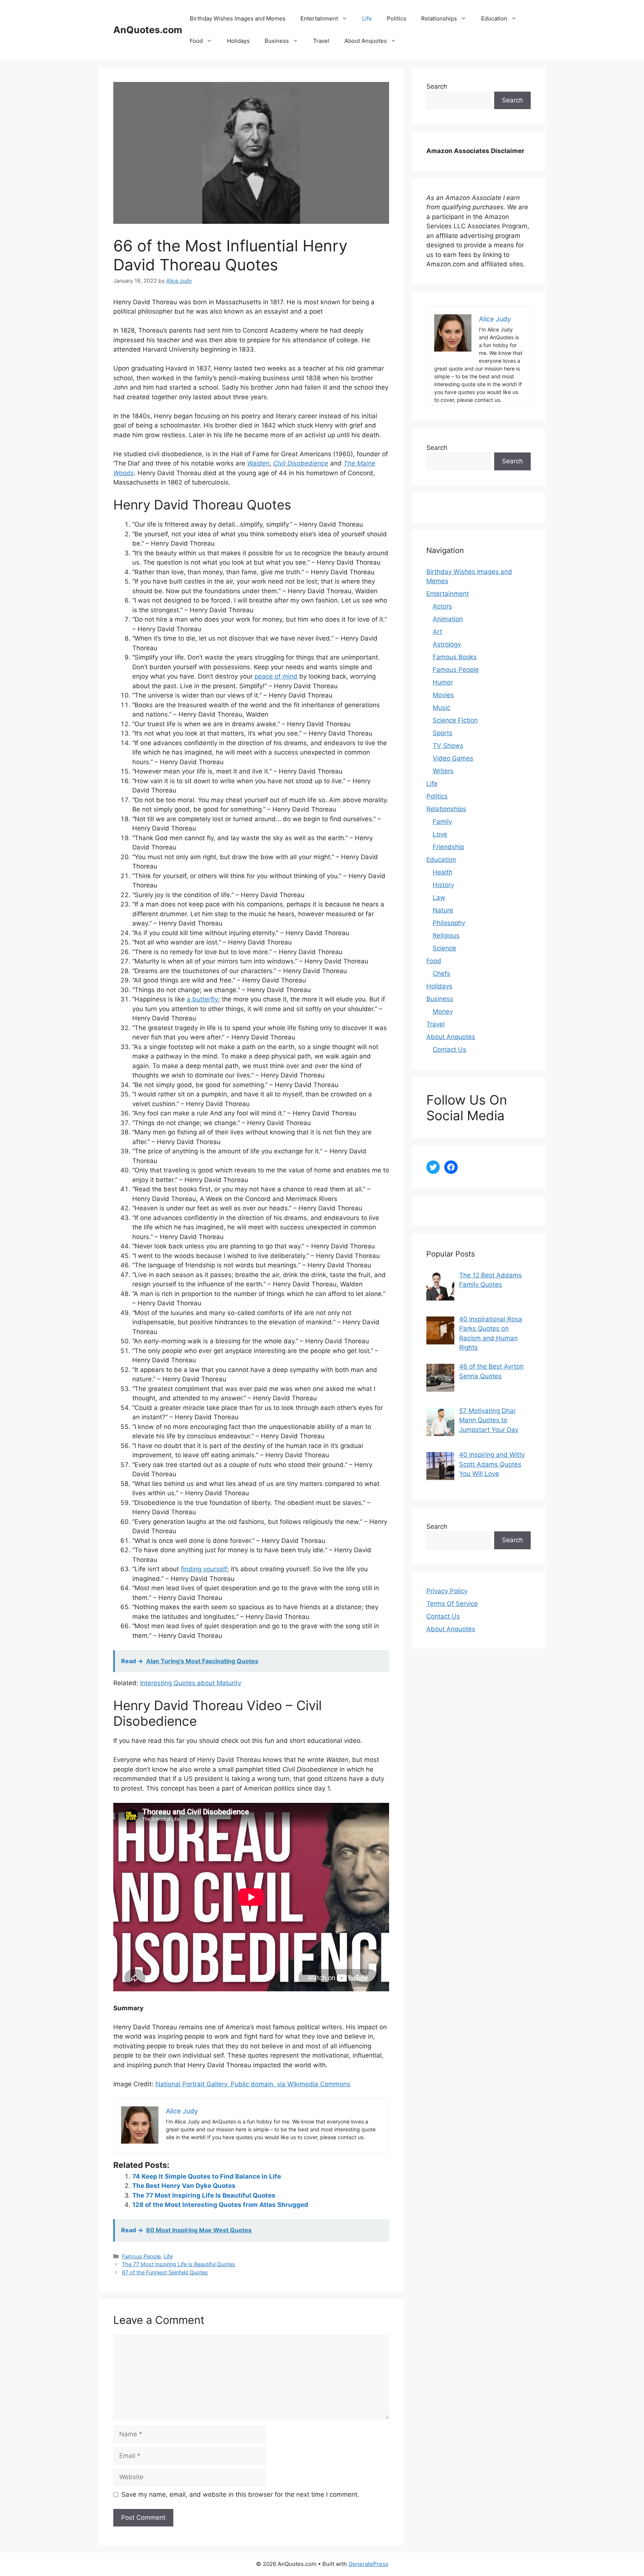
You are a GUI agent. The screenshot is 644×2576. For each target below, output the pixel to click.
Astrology (447, 644)
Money (443, 1011)
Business (277, 41)
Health (443, 872)
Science (444, 948)
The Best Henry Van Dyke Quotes (184, 2186)
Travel (321, 41)
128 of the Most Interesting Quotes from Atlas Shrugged (220, 2205)
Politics (397, 18)
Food (196, 41)
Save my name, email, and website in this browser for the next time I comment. (240, 2494)
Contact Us (449, 1049)
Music (441, 708)
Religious (446, 936)
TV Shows (448, 746)
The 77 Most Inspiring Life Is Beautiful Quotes (204, 2195)
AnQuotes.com (148, 30)
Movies (443, 695)
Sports (443, 733)
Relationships (439, 18)
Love (440, 834)
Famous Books (455, 657)
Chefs (441, 973)
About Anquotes (366, 41)
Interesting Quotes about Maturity (191, 1683)
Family (442, 822)
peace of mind (276, 676)
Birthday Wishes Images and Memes (238, 18)
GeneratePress (368, 2564)
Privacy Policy (447, 1591)
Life (367, 18)
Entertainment (319, 18)
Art (437, 632)
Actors (442, 606)
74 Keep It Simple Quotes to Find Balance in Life (207, 2176)
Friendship (448, 847)
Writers (443, 771)
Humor (443, 682)
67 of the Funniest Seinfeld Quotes (165, 2272)
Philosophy (449, 923)
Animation (448, 619)
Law (439, 898)
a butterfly (202, 999)
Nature (443, 910)
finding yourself (204, 1569)
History (443, 885)
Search (437, 86)
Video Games (453, 758)
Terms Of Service (452, 1604)
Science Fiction (455, 720)
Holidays (238, 41)
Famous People (141, 2256)
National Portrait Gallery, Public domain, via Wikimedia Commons (253, 2084)
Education (494, 18)
